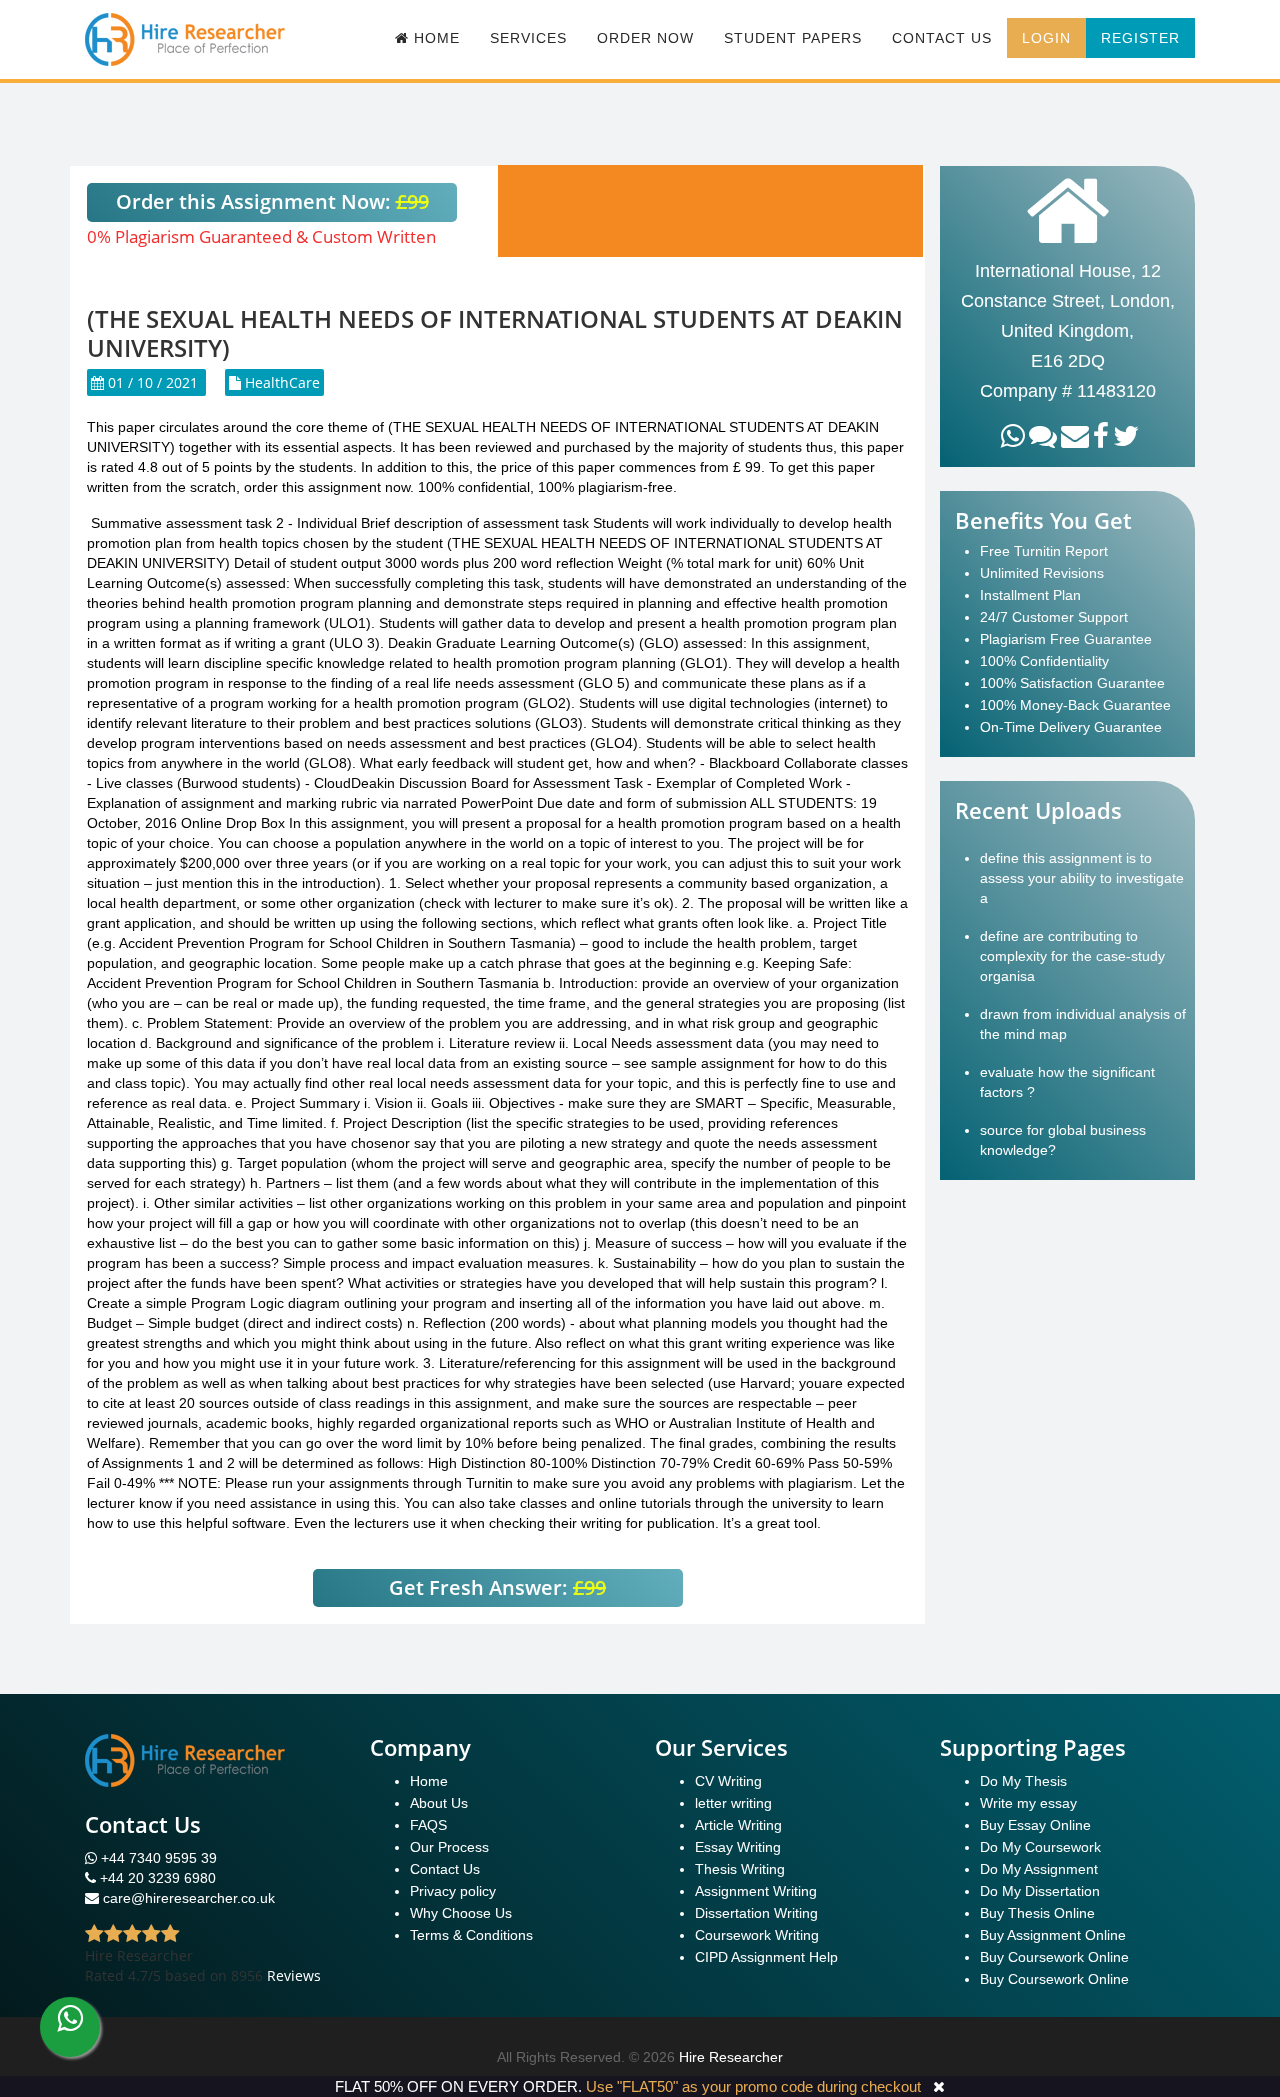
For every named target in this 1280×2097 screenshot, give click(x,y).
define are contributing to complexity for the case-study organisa (1072, 956)
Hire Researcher (731, 2057)
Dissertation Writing (756, 1913)
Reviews (294, 1975)
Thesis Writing (740, 1869)
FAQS (428, 1825)
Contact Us (942, 38)
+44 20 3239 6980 (158, 1878)
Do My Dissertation (1040, 1891)
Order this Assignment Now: (272, 201)
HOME (434, 38)
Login (1046, 38)
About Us (439, 1803)
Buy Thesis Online (1037, 1913)
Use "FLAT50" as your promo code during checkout (753, 2086)
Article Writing (738, 1825)
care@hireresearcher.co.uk (189, 1898)
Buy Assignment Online (1053, 1935)
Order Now (645, 38)
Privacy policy (453, 1891)
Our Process (449, 1847)
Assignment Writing (756, 1891)
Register (1140, 38)
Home (429, 1781)
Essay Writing (738, 1847)
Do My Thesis (1023, 1781)
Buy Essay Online (1035, 1825)
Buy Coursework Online (1054, 1957)
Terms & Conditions (471, 1935)
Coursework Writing (757, 1935)
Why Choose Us (461, 1913)
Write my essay (1028, 1803)
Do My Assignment (1039, 1869)
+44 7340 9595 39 (157, 1858)
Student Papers (793, 38)
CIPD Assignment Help (766, 1957)
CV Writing (728, 1781)
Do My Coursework (1040, 1847)
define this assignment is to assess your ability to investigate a (1082, 878)
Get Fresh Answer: (497, 1587)
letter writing (733, 1803)
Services (528, 38)
